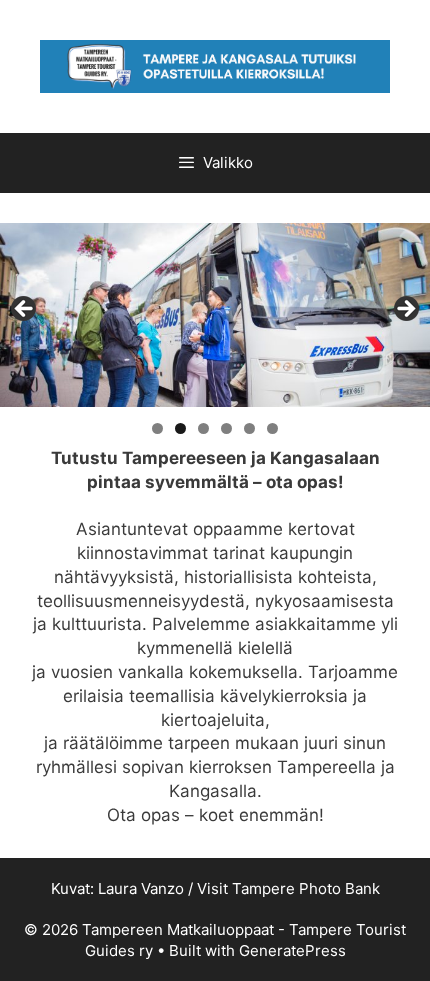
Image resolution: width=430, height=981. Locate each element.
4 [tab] (226, 428)
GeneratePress (292, 950)
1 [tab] (157, 428)
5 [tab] (249, 428)
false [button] (25, 310)
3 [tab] (203, 428)
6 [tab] (272, 428)
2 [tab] (180, 428)
